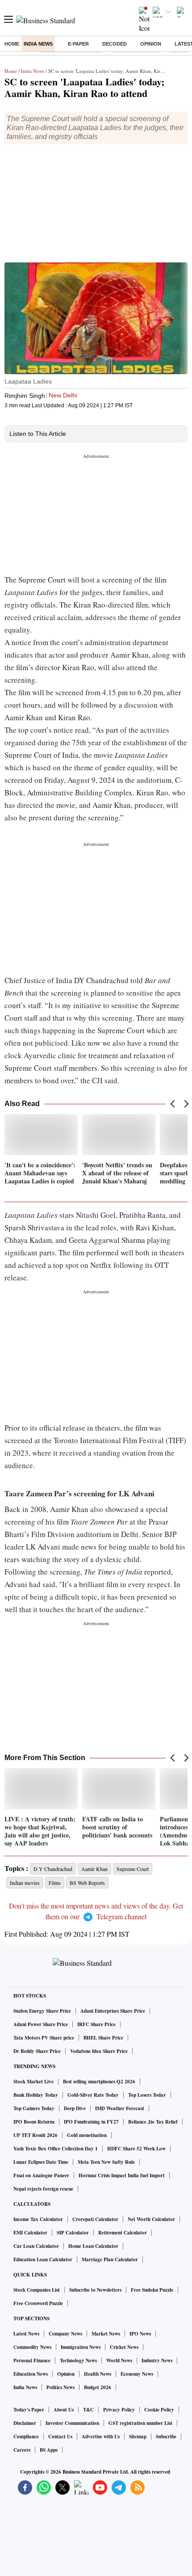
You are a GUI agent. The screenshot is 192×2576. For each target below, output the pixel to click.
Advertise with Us (101, 2437)
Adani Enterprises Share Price (113, 2011)
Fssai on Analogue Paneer (41, 2175)
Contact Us (60, 2437)
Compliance (26, 2437)
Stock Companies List (37, 2290)
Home (12, 44)
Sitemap (138, 2437)
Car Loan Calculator (36, 2246)
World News (119, 2361)
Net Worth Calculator (151, 2219)
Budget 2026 (98, 2387)
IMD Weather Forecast (120, 2108)
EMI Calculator (30, 2233)
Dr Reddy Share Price (37, 2051)
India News (38, 44)
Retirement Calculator (123, 2233)
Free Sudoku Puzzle (152, 2290)
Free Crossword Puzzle (38, 2303)
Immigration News (81, 2347)
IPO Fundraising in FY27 (91, 2122)
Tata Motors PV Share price (44, 2038)
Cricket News (124, 2347)
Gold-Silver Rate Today (93, 2095)
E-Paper (78, 44)
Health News (98, 2374)
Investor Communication (72, 2423)
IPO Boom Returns (34, 2122)
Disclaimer (25, 2423)
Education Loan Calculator (43, 2259)
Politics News (61, 2387)
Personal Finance (32, 2361)
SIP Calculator (73, 2233)
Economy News (137, 2374)
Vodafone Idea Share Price (99, 2051)
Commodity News (32, 2347)
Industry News (157, 2361)
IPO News (140, 2334)
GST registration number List (140, 2423)
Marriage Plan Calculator (110, 2259)
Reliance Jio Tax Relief (153, 2122)
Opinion (151, 44)
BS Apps (49, 2450)
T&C (88, 2410)
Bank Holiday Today (36, 2095)
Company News (65, 2334)
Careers (22, 2450)
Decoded (115, 44)
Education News (31, 2374)
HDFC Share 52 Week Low (136, 2149)
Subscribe (166, 2437)
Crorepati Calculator (95, 2219)
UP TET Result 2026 (35, 2135)
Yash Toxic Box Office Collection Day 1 (56, 2149)
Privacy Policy (119, 2410)
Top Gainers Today (34, 2108)
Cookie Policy (159, 2410)
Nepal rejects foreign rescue (43, 2189)
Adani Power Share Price (41, 2024)
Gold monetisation (87, 2135)
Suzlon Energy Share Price (42, 2011)
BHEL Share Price (103, 2038)
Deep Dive (75, 2108)
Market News (106, 2334)
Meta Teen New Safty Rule (106, 2162)
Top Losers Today (147, 2095)
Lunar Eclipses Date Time (41, 2162)
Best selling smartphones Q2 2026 (99, 2082)
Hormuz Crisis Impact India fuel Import (122, 2175)
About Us (64, 2410)
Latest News (26, 2334)
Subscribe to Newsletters (95, 2290)
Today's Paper (29, 2410)
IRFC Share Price (96, 2024)
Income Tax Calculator (38, 2219)
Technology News (78, 2361)
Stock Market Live (33, 2082)
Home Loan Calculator (93, 2246)
